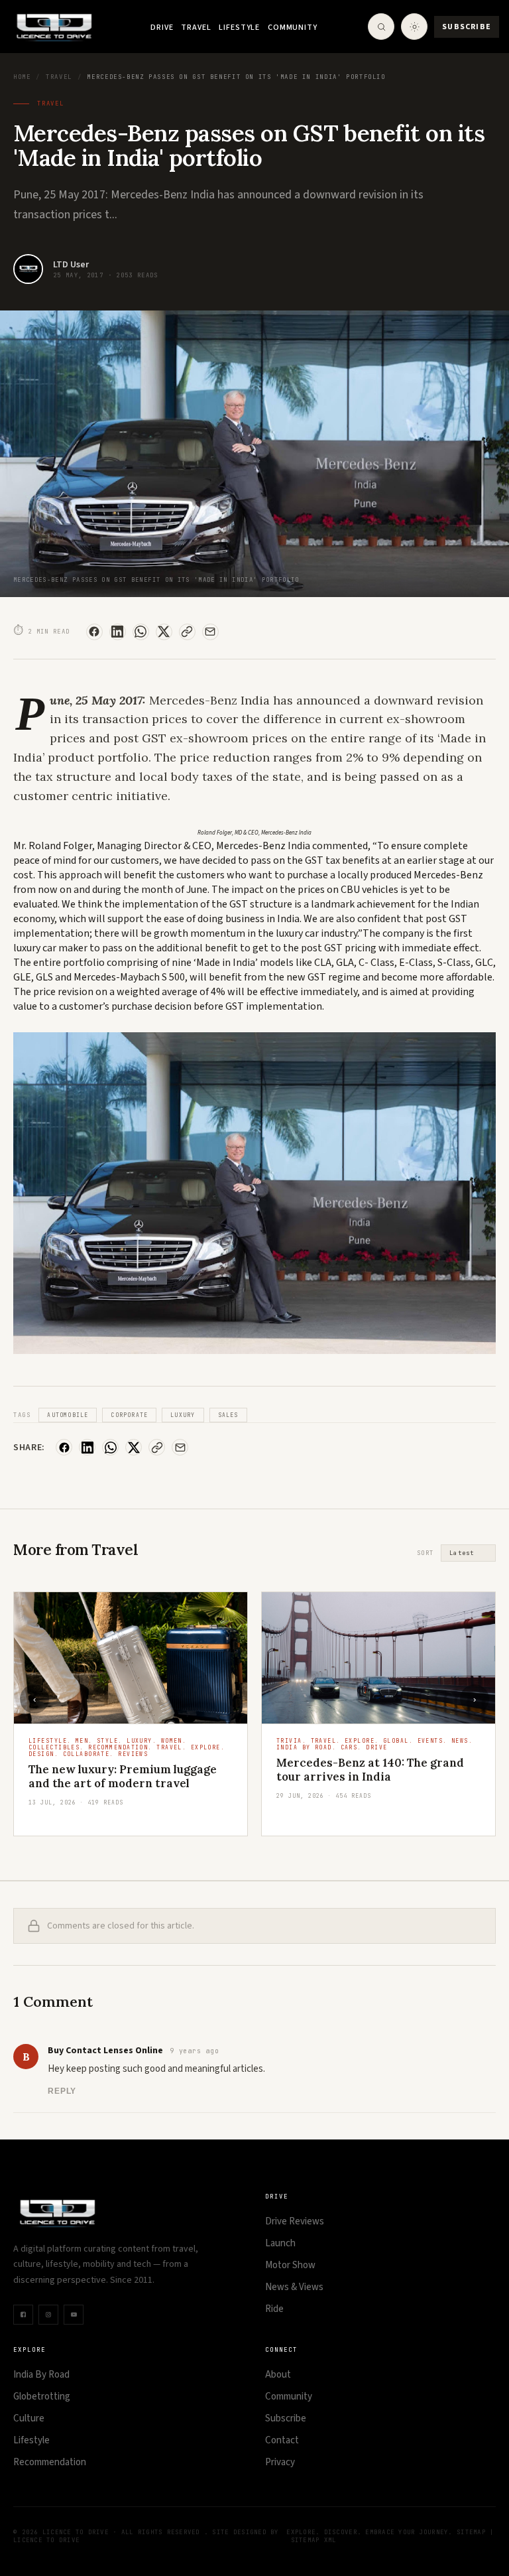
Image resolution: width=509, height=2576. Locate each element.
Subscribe (467, 27)
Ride (274, 2309)
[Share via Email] (210, 632)
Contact (282, 2440)
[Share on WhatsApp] (141, 632)
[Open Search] (381, 27)
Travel (196, 28)
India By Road (41, 2375)
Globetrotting (42, 2397)
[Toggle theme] (414, 27)
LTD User (71, 265)
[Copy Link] (187, 632)
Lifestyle (239, 28)
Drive (162, 28)
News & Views (294, 2287)
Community (293, 28)
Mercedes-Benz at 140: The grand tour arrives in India (370, 1770)
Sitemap (471, 2532)
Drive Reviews (295, 2221)
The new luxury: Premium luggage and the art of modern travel (123, 1776)
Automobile (68, 1415)
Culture (29, 2418)
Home (22, 77)
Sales (228, 1415)
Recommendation (50, 2462)
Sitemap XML (314, 2540)
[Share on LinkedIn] (118, 632)
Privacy (280, 2462)
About (278, 2375)
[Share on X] (164, 632)
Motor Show (290, 2265)
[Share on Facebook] (94, 632)
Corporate (129, 1415)
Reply (62, 2091)
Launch (280, 2243)
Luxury (183, 1415)
